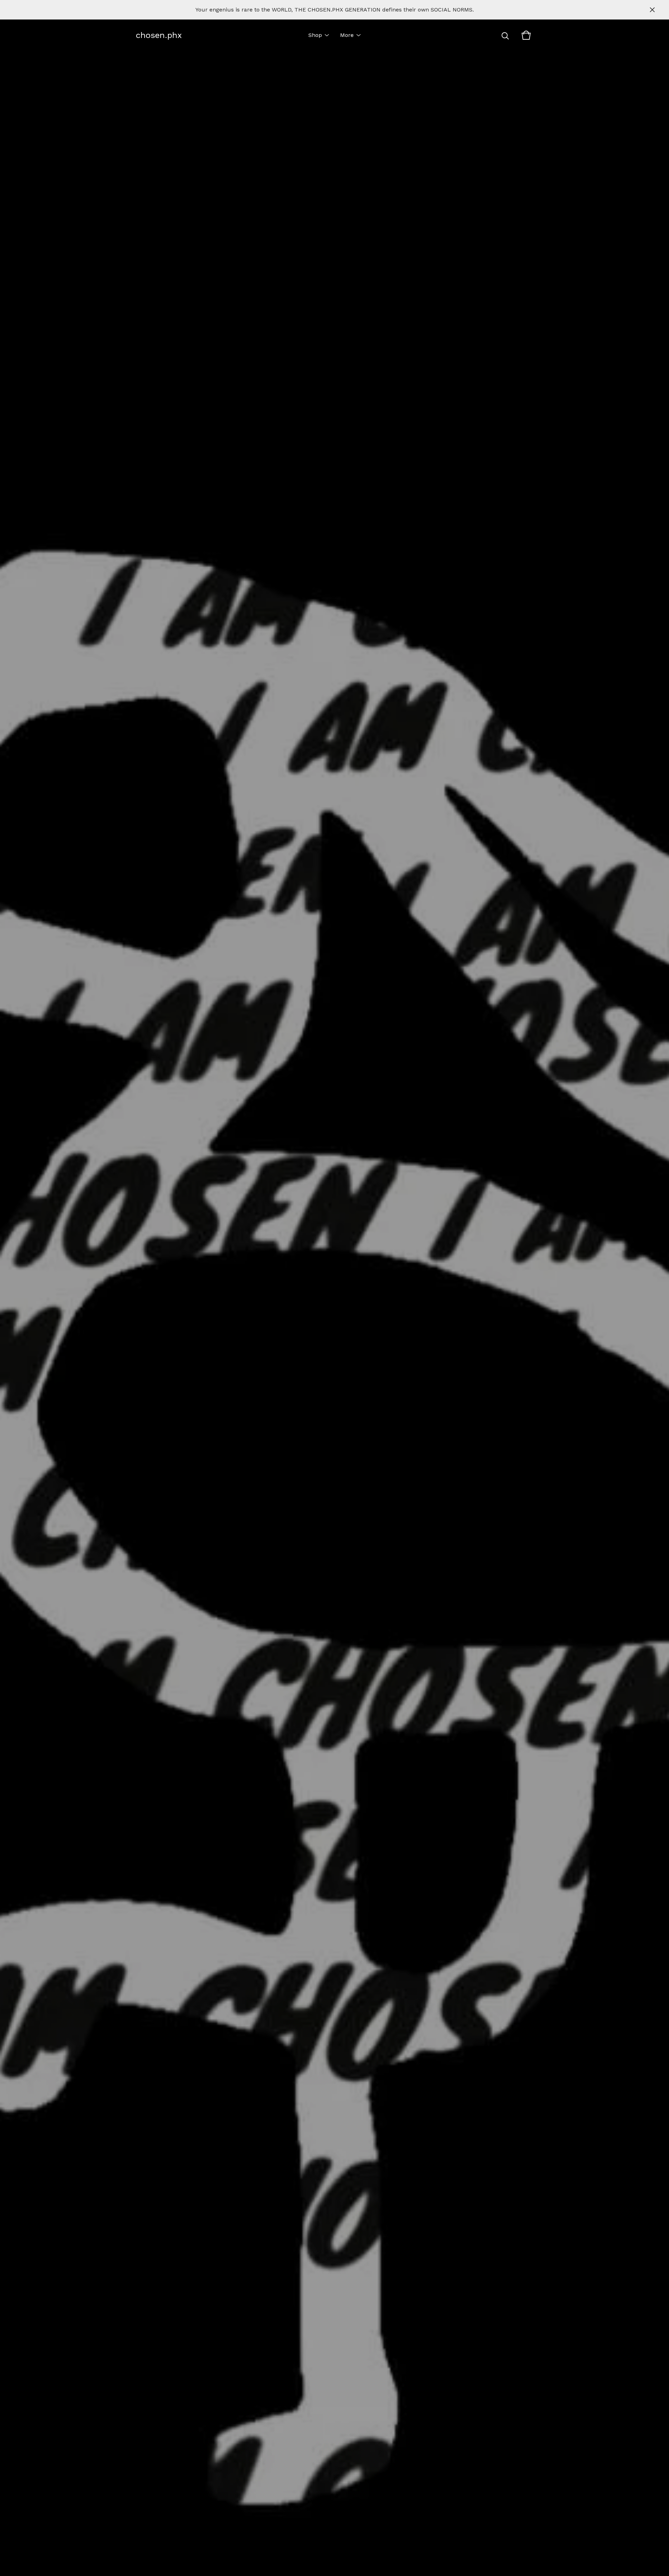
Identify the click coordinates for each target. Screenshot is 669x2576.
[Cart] (526, 35)
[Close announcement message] (652, 10)
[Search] (505, 35)
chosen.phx (159, 35)
